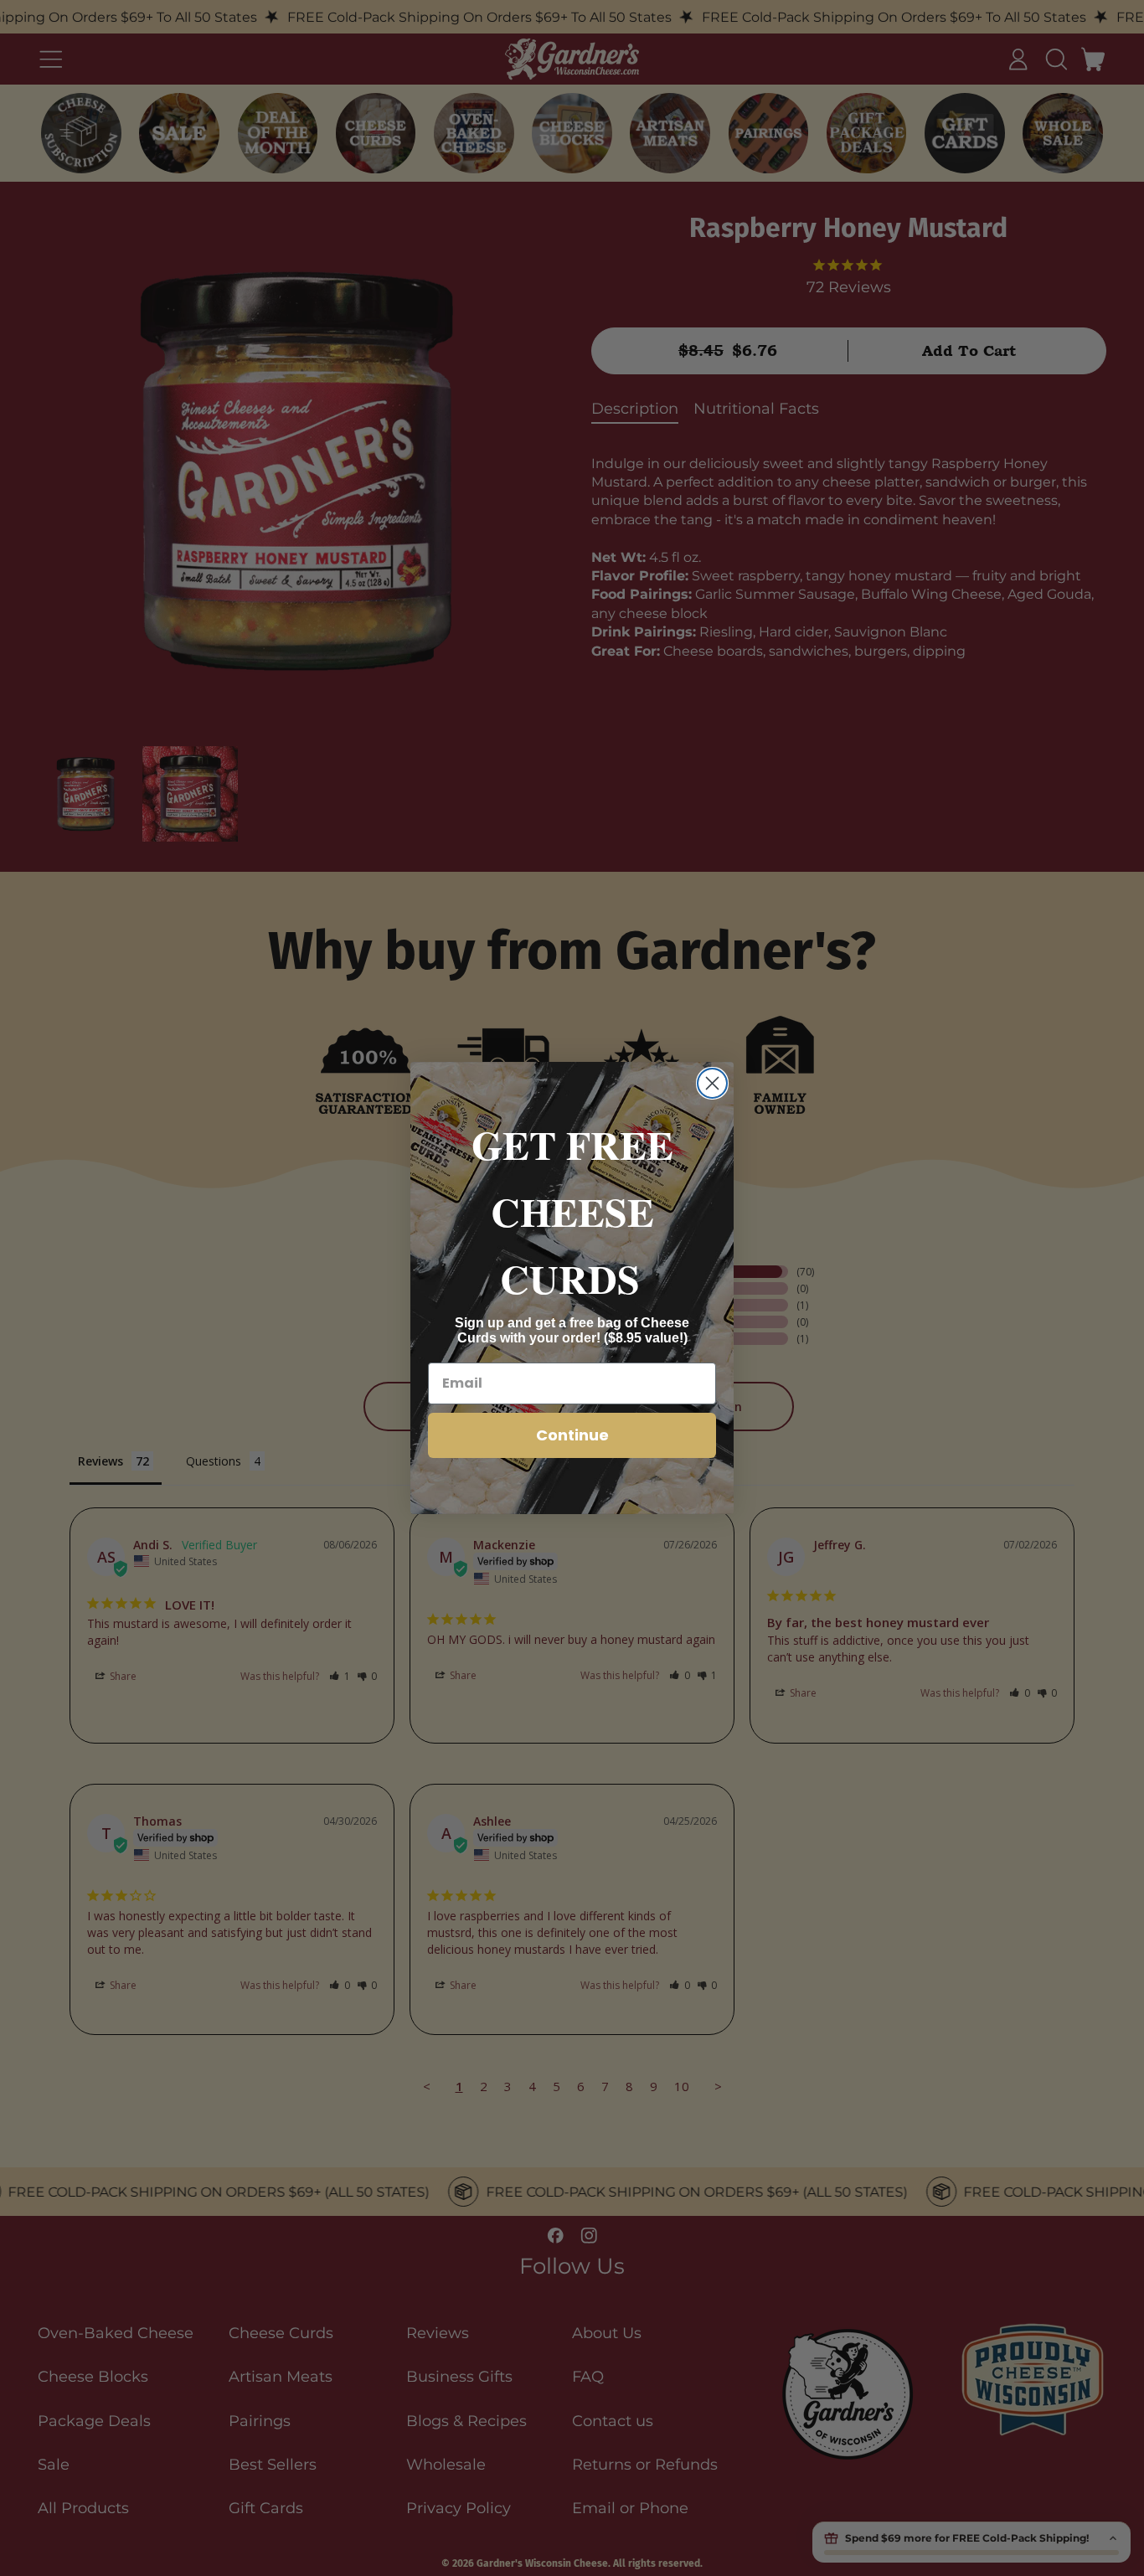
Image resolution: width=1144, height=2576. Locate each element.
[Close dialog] (712, 1083)
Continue (572, 1435)
